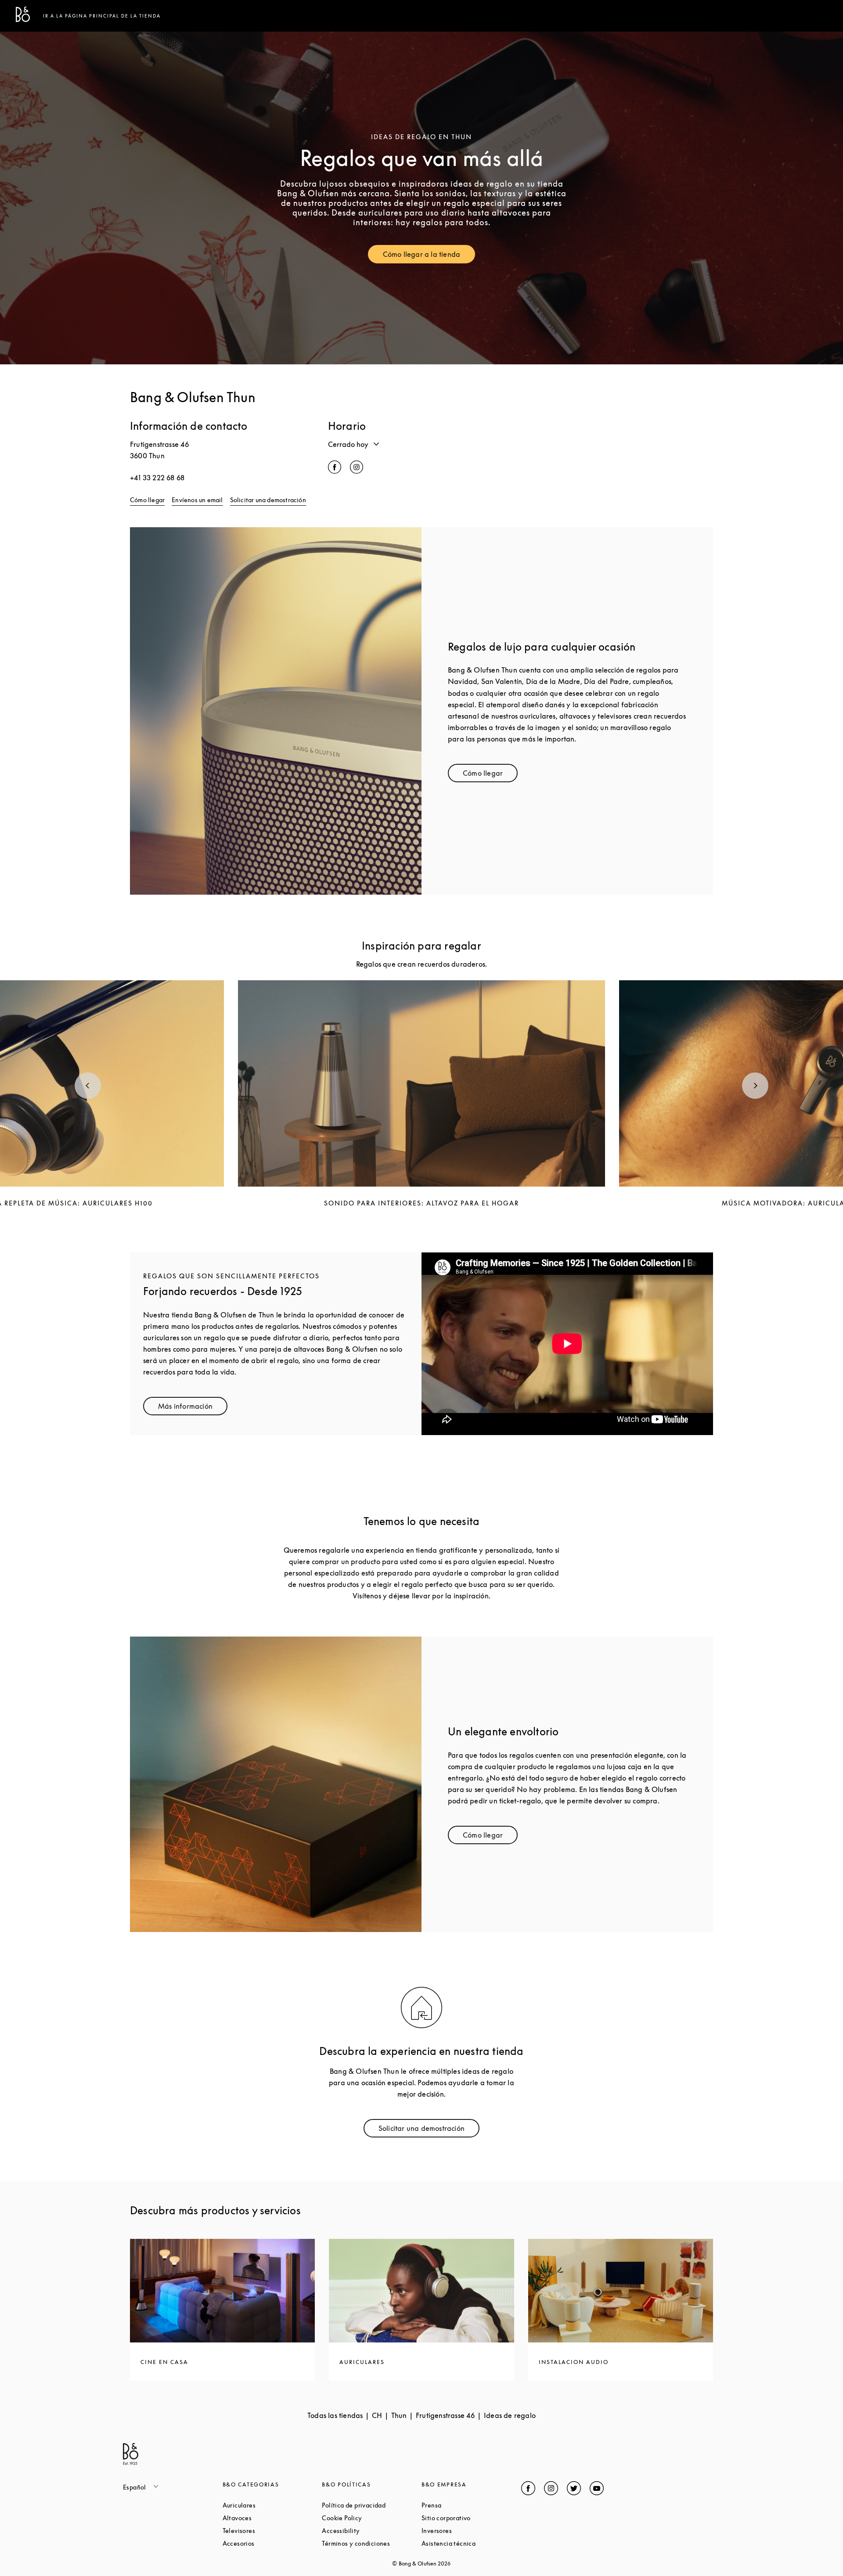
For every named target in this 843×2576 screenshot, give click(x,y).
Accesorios (272, 2543)
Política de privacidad (372, 2505)
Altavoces (270, 2518)
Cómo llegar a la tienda (429, 256)
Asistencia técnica (471, 2543)
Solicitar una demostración (268, 500)
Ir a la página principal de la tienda (102, 16)
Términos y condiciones (372, 2543)
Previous (88, 1086)
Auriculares (272, 2505)
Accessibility (372, 2531)
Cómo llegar (147, 500)
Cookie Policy (372, 2518)
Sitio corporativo (471, 2518)
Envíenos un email (197, 500)
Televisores (272, 2531)
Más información (193, 1408)
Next (755, 1086)
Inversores (470, 2531)
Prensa (465, 2505)
